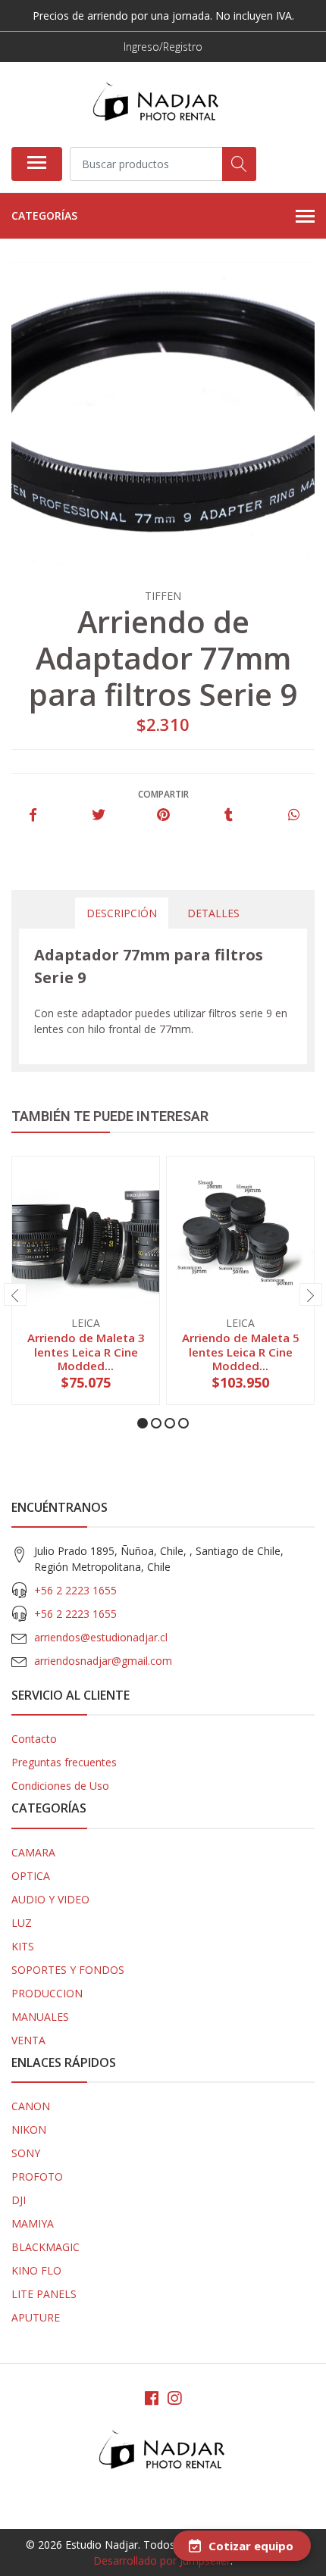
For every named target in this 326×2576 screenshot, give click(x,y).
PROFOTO (37, 2176)
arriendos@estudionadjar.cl (101, 1637)
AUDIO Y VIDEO (50, 1899)
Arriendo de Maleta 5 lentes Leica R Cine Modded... (241, 1351)
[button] (143, 1423)
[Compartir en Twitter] (98, 815)
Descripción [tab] (122, 913)
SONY (26, 2153)
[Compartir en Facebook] (33, 815)
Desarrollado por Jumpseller (162, 2560)
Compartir (163, 794)
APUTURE (36, 2317)
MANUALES (40, 2017)
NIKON (29, 2129)
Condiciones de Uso (60, 1786)
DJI (19, 2200)
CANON (31, 2106)
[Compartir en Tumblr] (229, 815)
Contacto (34, 1739)
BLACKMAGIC (45, 2247)
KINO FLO (36, 2270)
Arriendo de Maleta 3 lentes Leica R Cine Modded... (86, 1351)
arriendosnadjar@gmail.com (103, 1661)
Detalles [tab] (213, 913)
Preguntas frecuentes (64, 1762)
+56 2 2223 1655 (75, 1590)
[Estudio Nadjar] (157, 104)
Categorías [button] (44, 215)
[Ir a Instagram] (174, 2398)
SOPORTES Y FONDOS (68, 1970)
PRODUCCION (47, 1993)
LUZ (22, 1923)
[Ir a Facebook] (152, 2398)
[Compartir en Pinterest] (163, 815)
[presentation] (15, 1294)
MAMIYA (33, 2223)
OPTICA (31, 1876)
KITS (23, 1946)
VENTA (28, 2040)
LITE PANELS (44, 2294)
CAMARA (33, 1852)
